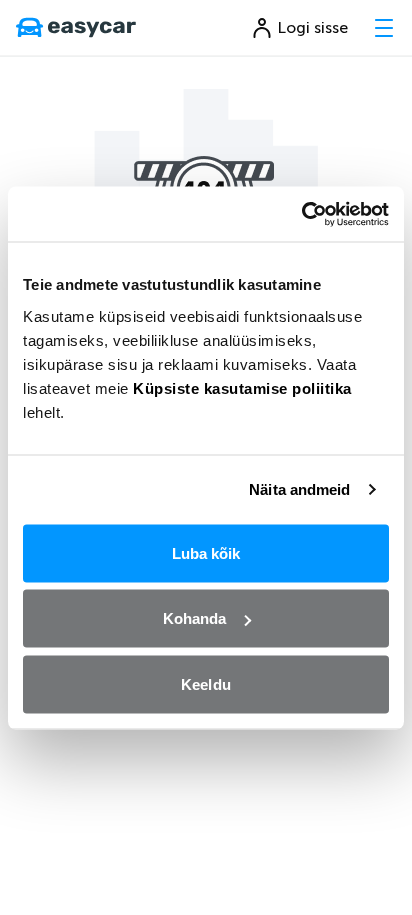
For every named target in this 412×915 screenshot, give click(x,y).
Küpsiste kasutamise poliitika (242, 387)
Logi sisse (313, 27)
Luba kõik (206, 552)
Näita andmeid (299, 489)
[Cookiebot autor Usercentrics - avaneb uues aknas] (301, 214)
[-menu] (384, 28)
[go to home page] (76, 28)
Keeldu (206, 683)
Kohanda (195, 618)
